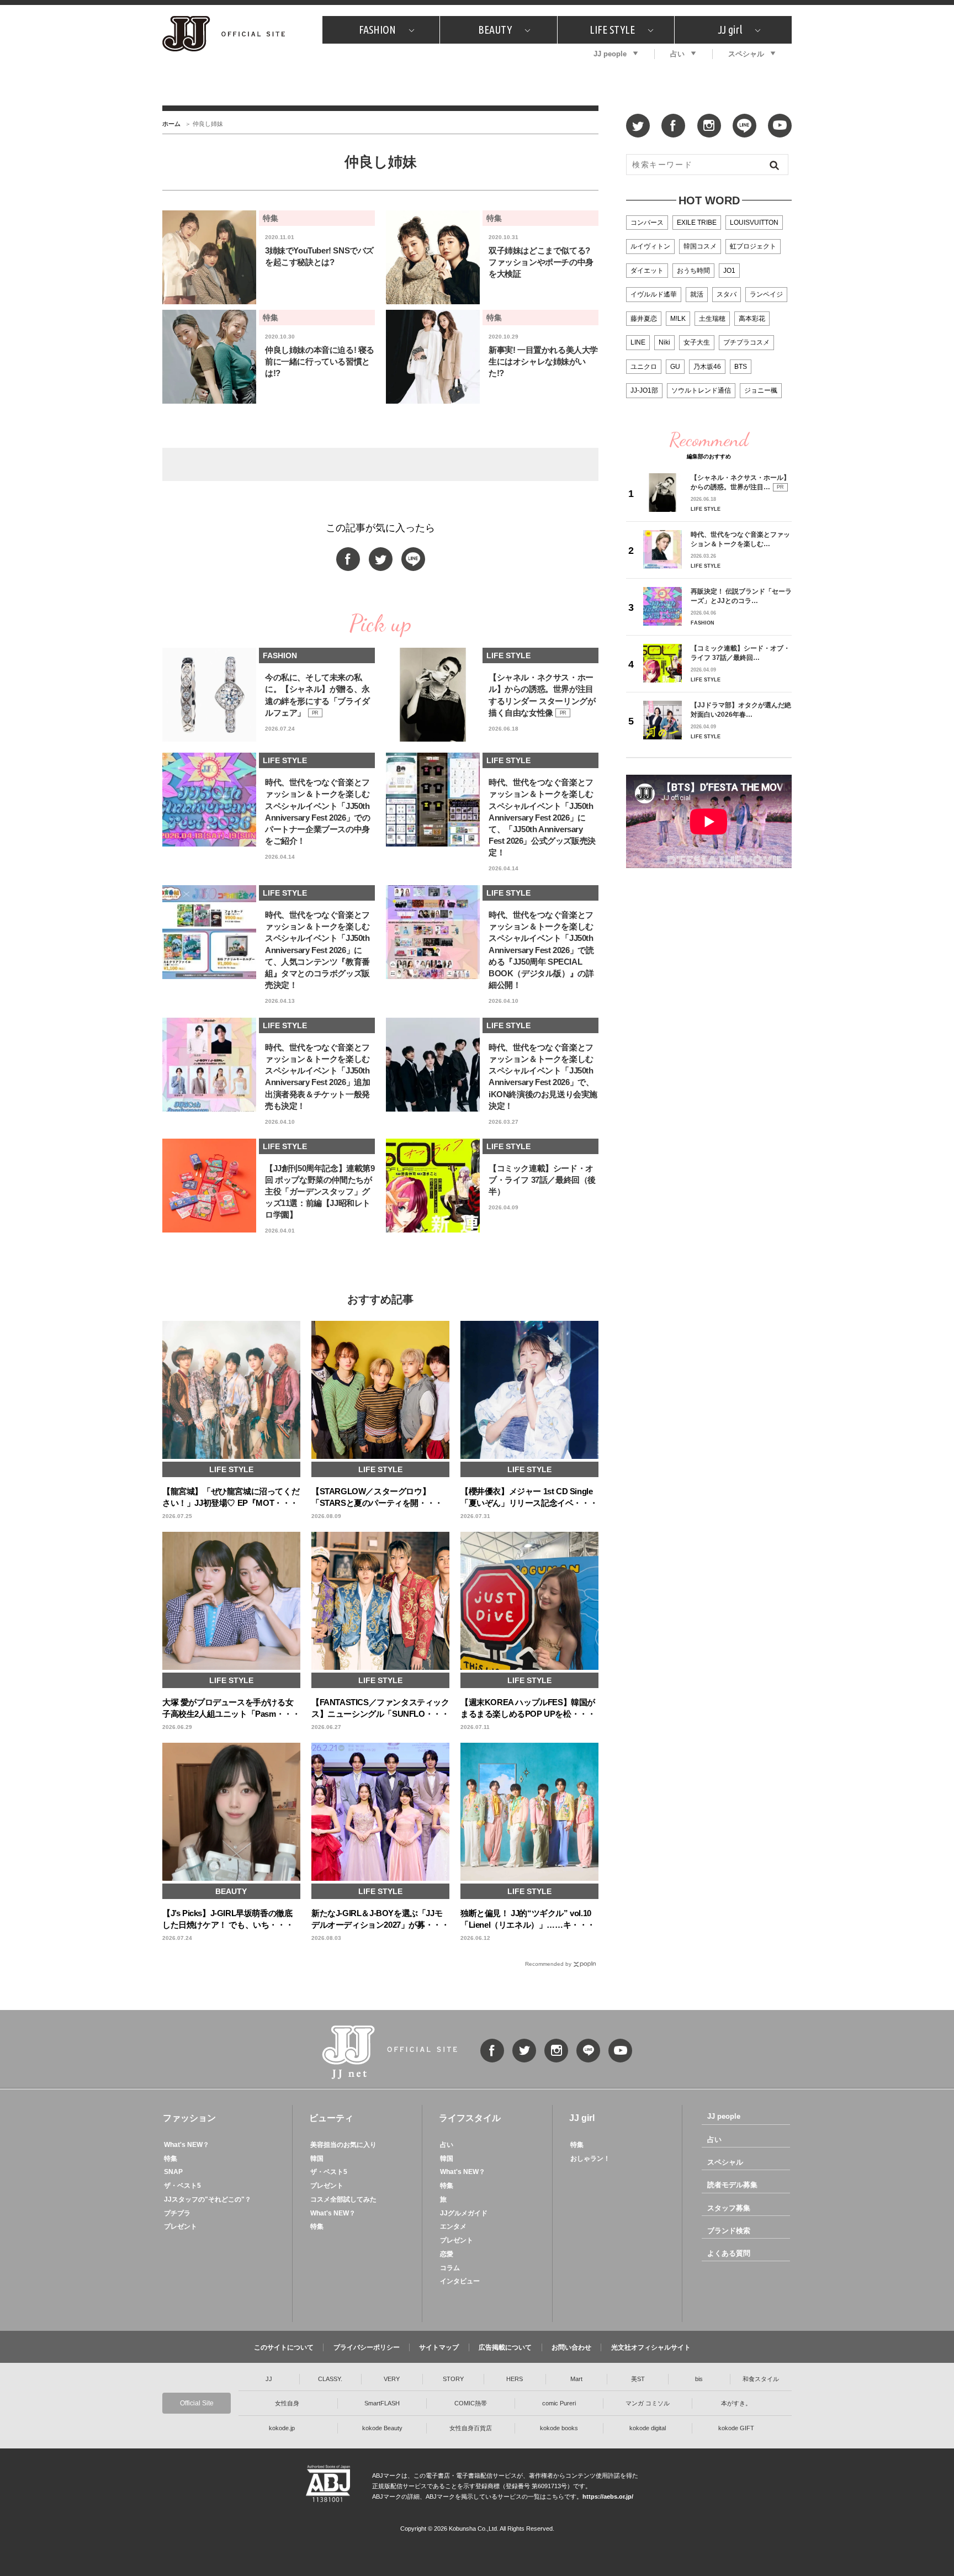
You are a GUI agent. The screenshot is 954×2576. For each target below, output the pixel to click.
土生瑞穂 (712, 319)
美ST (638, 2379)
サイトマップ (439, 2347)
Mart (576, 2379)
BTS (741, 367)
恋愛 (447, 2254)
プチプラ (177, 2213)
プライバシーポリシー (367, 2347)
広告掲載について (505, 2347)
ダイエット (647, 271)
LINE (638, 342)
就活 (697, 294)
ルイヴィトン (650, 246)
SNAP (173, 2172)
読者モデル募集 (732, 2185)
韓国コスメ (700, 246)
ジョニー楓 (761, 390)
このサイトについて (284, 2347)
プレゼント (181, 2226)
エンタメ (453, 2226)
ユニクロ (644, 367)
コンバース (647, 223)
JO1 (729, 271)
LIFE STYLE (612, 30)
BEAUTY (495, 30)
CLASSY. (330, 2379)
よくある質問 (729, 2253)
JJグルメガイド (464, 2213)
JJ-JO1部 (644, 390)
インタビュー (460, 2281)
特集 (171, 2159)
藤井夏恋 (644, 319)
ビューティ (331, 2118)
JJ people (610, 54)
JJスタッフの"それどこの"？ (208, 2199)
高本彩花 (752, 319)
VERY (392, 2379)
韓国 (317, 2159)
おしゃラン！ (590, 2159)
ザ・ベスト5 (182, 2186)
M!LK (678, 319)
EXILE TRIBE (697, 223)
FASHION (377, 30)
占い (677, 54)
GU (675, 367)
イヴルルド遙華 (654, 294)
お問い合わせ (571, 2347)
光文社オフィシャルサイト (651, 2347)
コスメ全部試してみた (343, 2199)
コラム (450, 2268)
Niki (664, 342)
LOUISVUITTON (754, 223)
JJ (269, 2379)
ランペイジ (766, 294)
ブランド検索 (729, 2231)
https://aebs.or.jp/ (608, 2496)
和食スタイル (761, 2379)
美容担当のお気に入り (343, 2145)
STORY (453, 2379)
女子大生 (697, 342)
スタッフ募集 (729, 2208)
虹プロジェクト (753, 246)
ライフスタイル (470, 2118)
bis (699, 2379)
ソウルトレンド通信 (701, 390)
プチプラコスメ (746, 342)
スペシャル (746, 54)
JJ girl (730, 30)
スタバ (727, 294)
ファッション (189, 2118)
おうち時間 (693, 271)
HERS (515, 2379)
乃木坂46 (707, 367)
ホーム (171, 124)
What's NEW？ (187, 2145)
